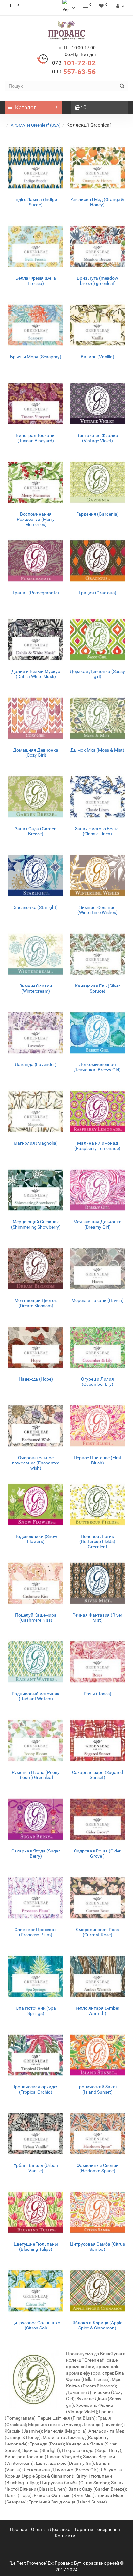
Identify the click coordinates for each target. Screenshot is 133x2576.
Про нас (18, 2529)
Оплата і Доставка (51, 2529)
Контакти (65, 2536)
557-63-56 (74, 72)
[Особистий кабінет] (119, 6)
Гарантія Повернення (97, 2529)
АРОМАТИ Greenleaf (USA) (36, 125)
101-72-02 (74, 63)
